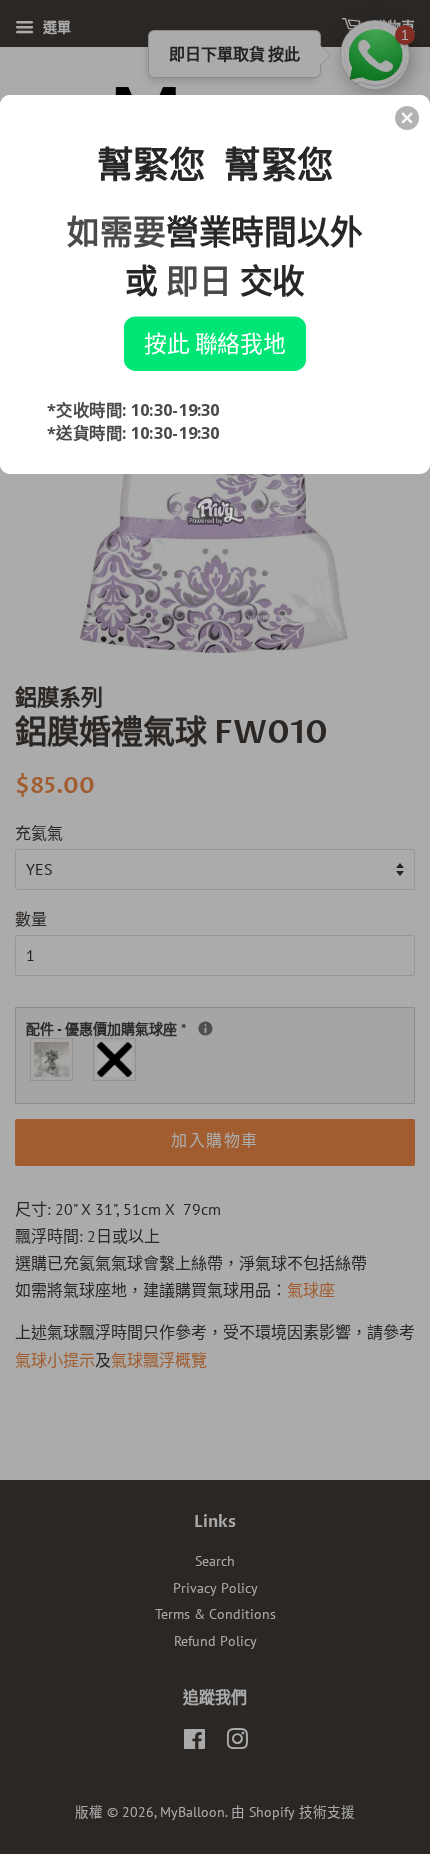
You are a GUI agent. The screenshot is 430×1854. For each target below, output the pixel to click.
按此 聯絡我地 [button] (214, 342)
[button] (407, 118)
